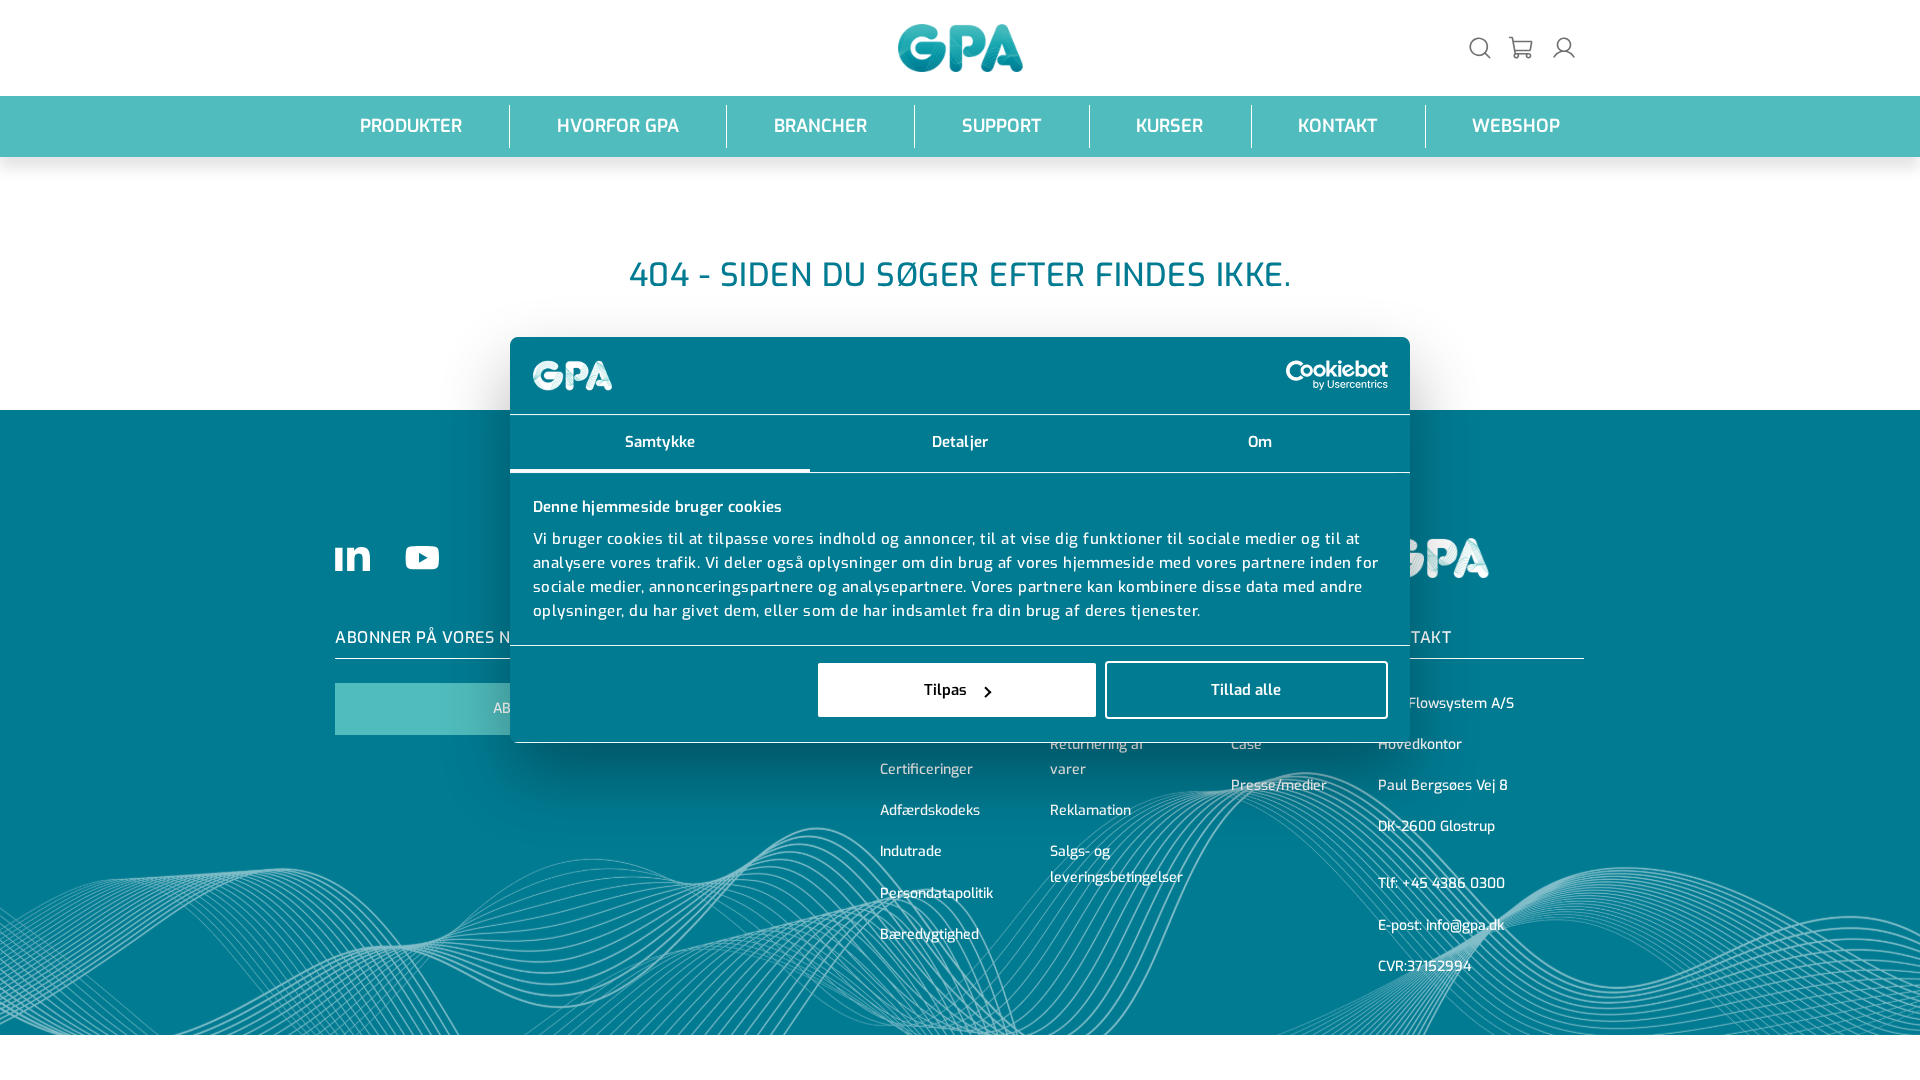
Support (1001, 126)
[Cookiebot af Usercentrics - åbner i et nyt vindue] (1300, 376)
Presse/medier (1279, 785)
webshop (1516, 126)
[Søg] (1480, 47)
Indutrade (911, 851)
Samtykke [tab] (660, 442)
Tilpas (945, 690)
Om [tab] (1260, 442)
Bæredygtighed (929, 934)
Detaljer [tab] (960, 442)
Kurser (1169, 126)
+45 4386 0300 (1453, 883)
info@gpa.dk (1465, 925)
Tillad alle (1246, 690)
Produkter (411, 126)
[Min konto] (1564, 47)
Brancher (820, 126)
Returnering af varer (1097, 757)
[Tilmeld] (1522, 48)
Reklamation (1090, 810)
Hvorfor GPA (618, 126)
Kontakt (1337, 126)
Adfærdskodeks (930, 810)
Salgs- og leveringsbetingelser (1116, 864)
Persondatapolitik (936, 893)
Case (1246, 744)
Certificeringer (926, 769)
